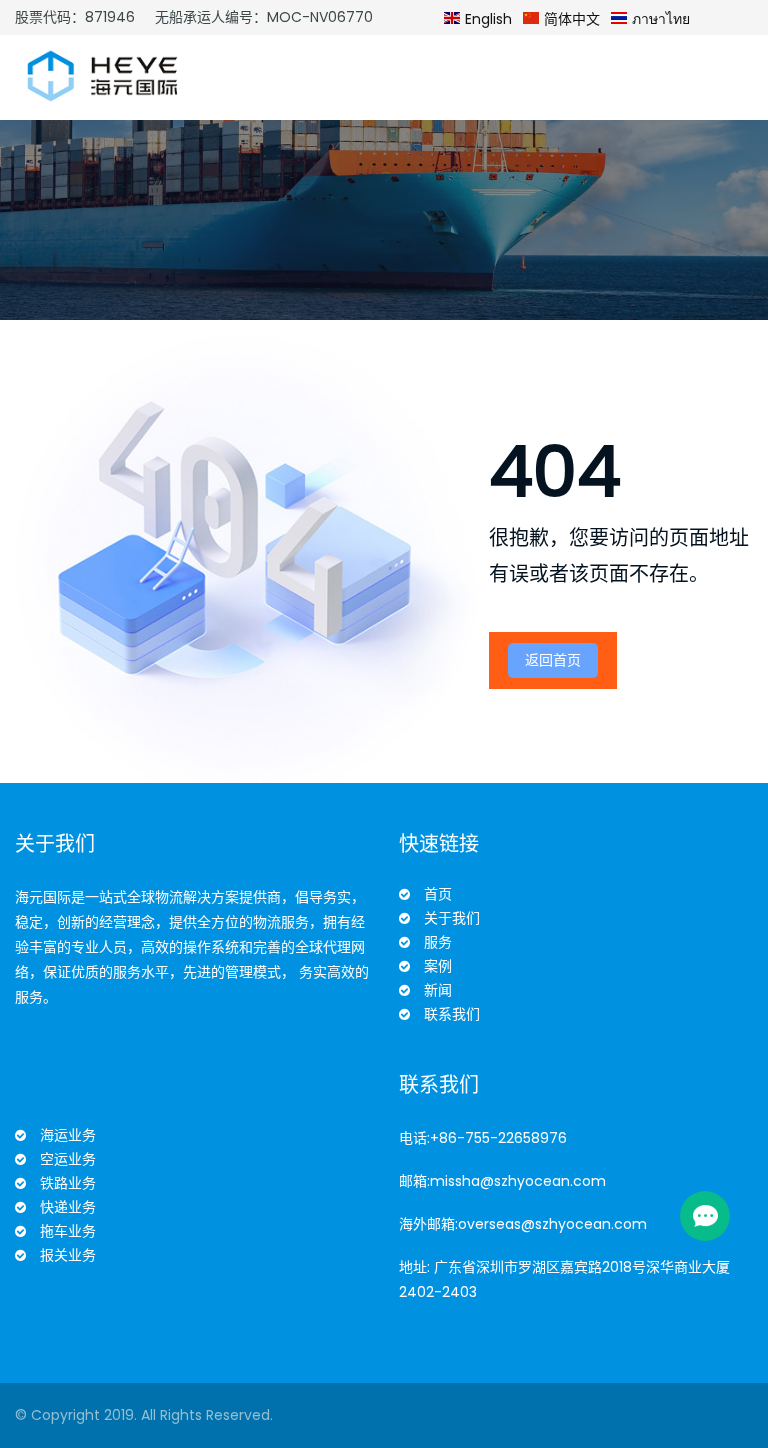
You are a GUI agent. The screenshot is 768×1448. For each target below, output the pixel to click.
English (486, 19)
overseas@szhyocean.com (552, 1224)
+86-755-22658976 (498, 1138)
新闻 (438, 990)
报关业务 (68, 1255)
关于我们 (452, 918)
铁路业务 (68, 1183)
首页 (438, 894)
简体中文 (570, 19)
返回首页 (553, 660)
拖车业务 (68, 1231)
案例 (438, 966)
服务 (438, 942)
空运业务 (68, 1159)
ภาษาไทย (659, 19)
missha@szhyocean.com (518, 1181)
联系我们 (452, 1014)
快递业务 (68, 1207)
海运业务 (68, 1135)
